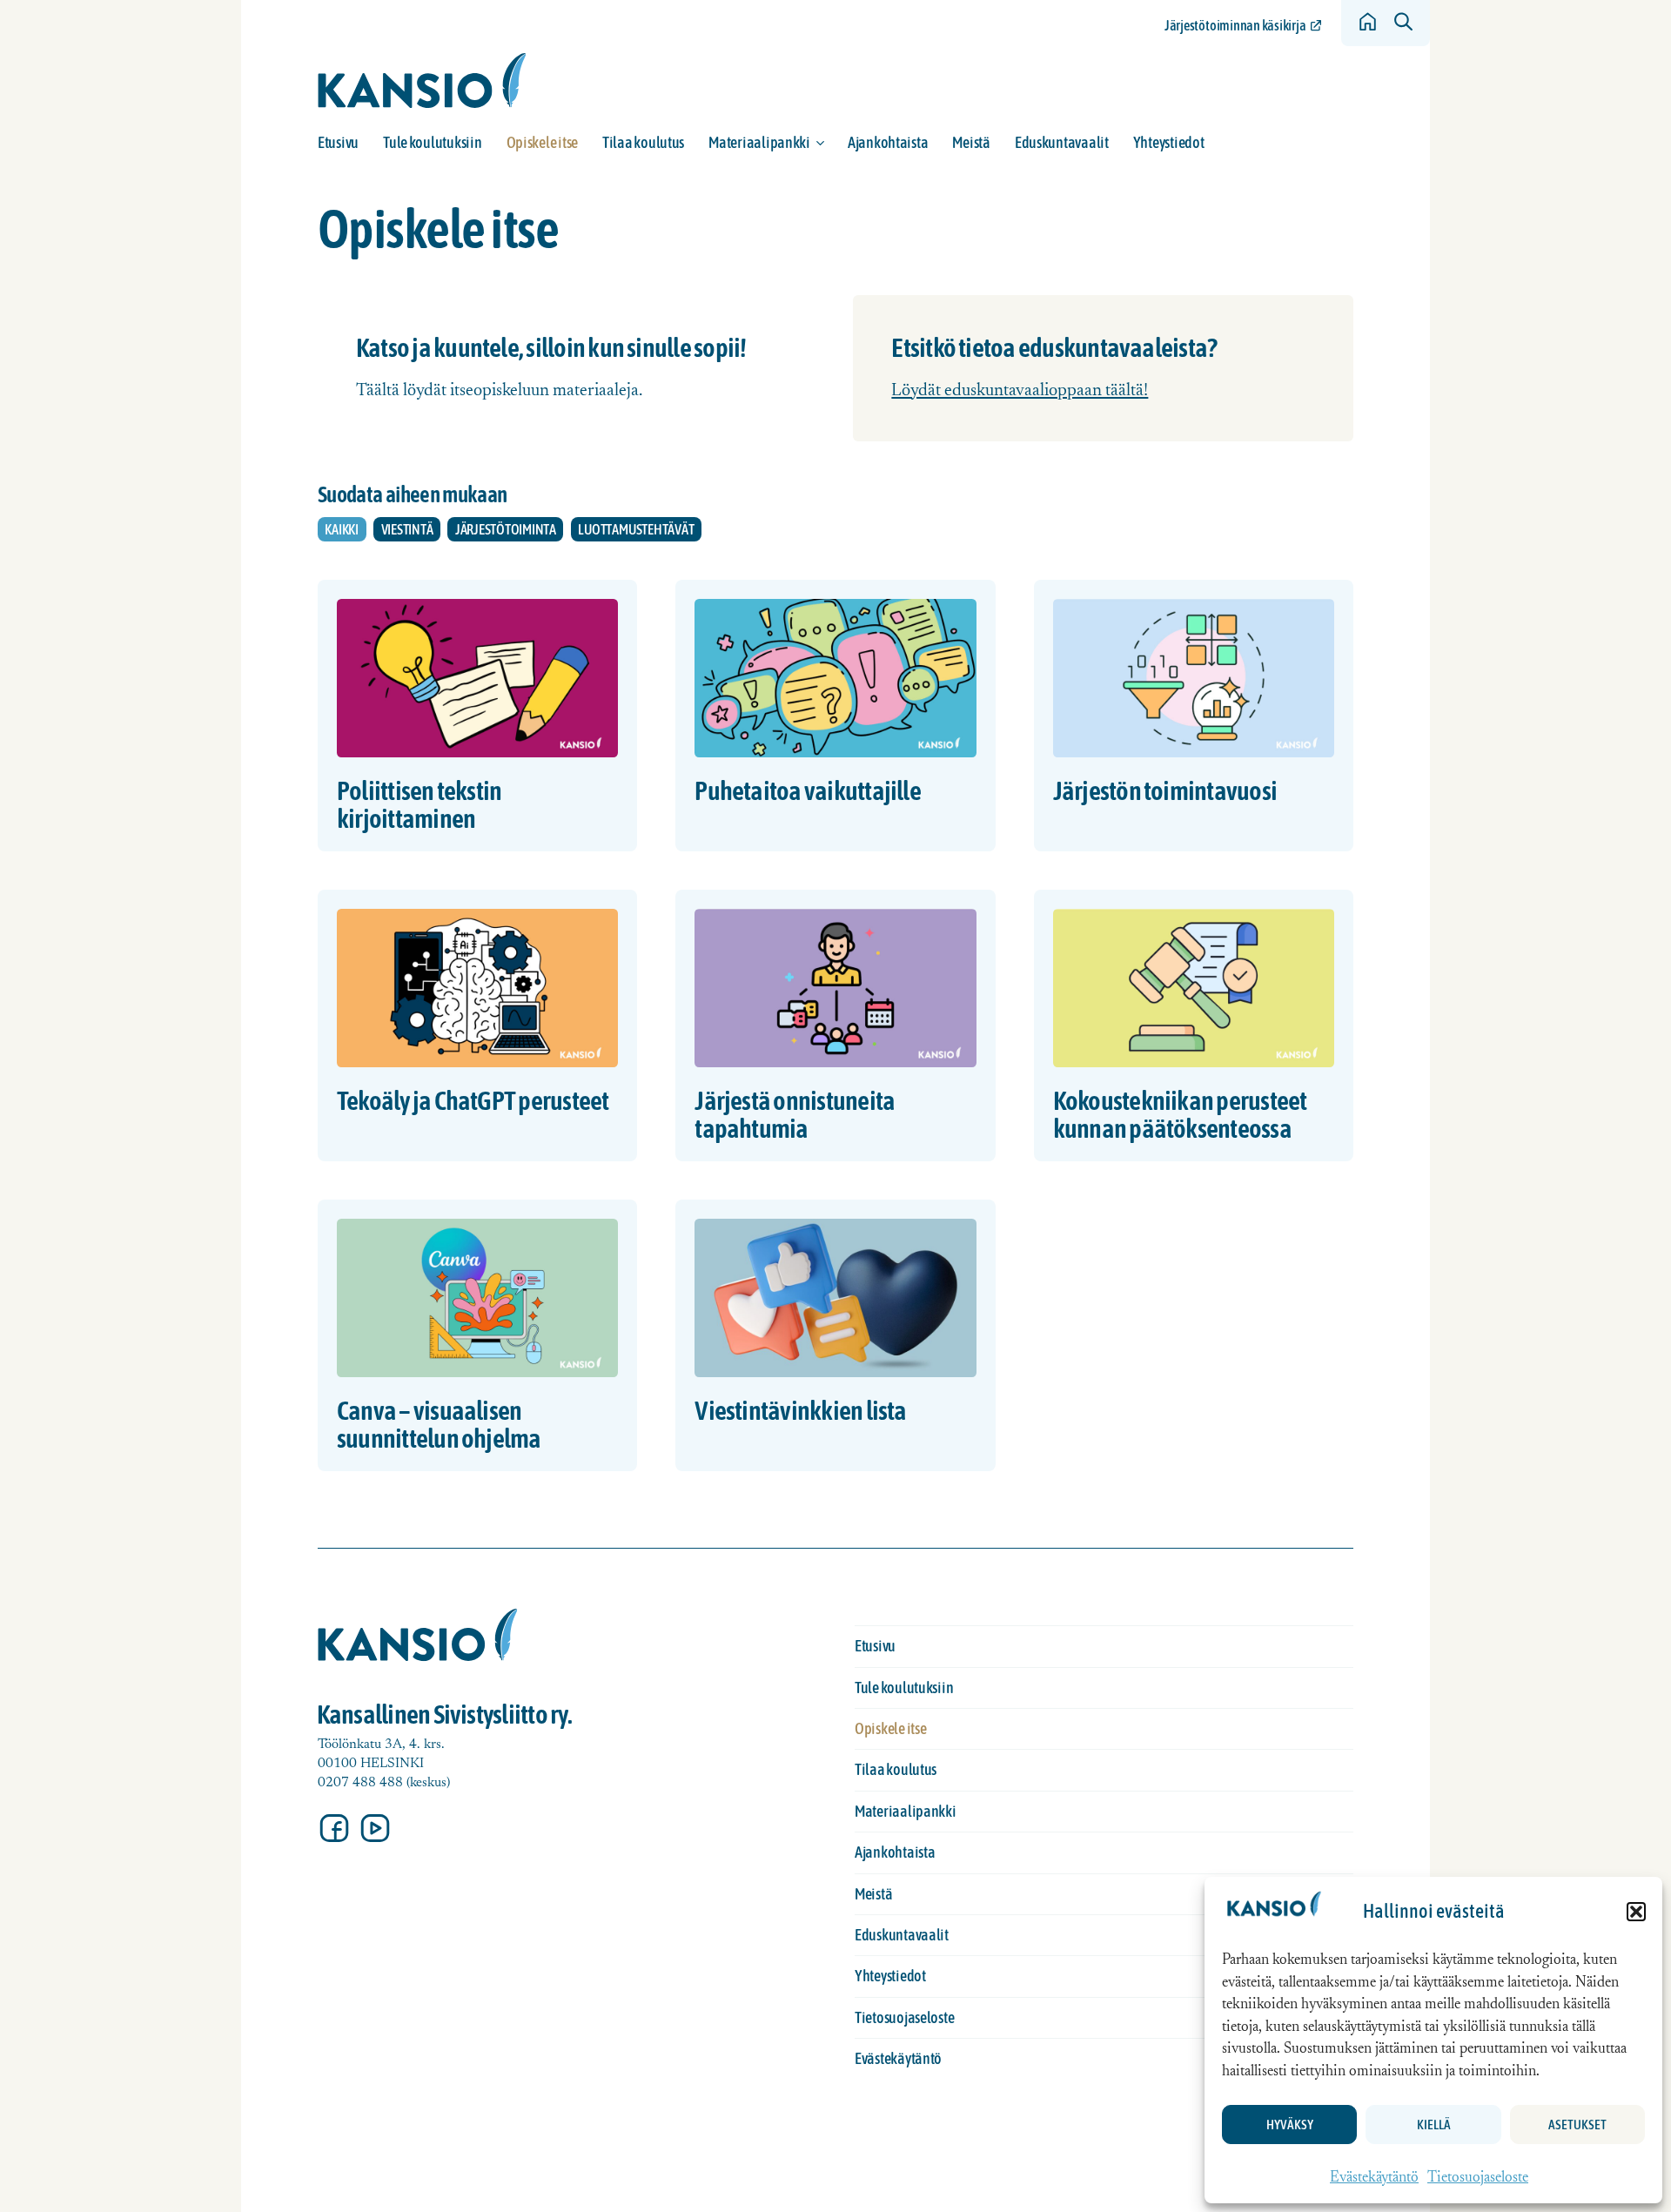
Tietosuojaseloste (1478, 2178)
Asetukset (1577, 2125)
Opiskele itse (543, 142)
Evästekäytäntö (1374, 2178)
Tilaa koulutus (643, 142)
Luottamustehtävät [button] (636, 529)
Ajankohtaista (888, 142)
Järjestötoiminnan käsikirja (1235, 25)
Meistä (971, 142)
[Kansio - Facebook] (334, 1828)
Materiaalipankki (759, 142)
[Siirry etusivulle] (422, 81)
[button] (1636, 1912)
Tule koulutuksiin (432, 142)
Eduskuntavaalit (1062, 142)
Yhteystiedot (1169, 142)
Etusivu (338, 142)
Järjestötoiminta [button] (506, 529)
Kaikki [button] (342, 529)
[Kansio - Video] (375, 1828)
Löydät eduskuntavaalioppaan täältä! (1020, 391)
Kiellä (1434, 2125)
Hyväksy (1290, 2125)
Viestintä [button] (407, 529)
